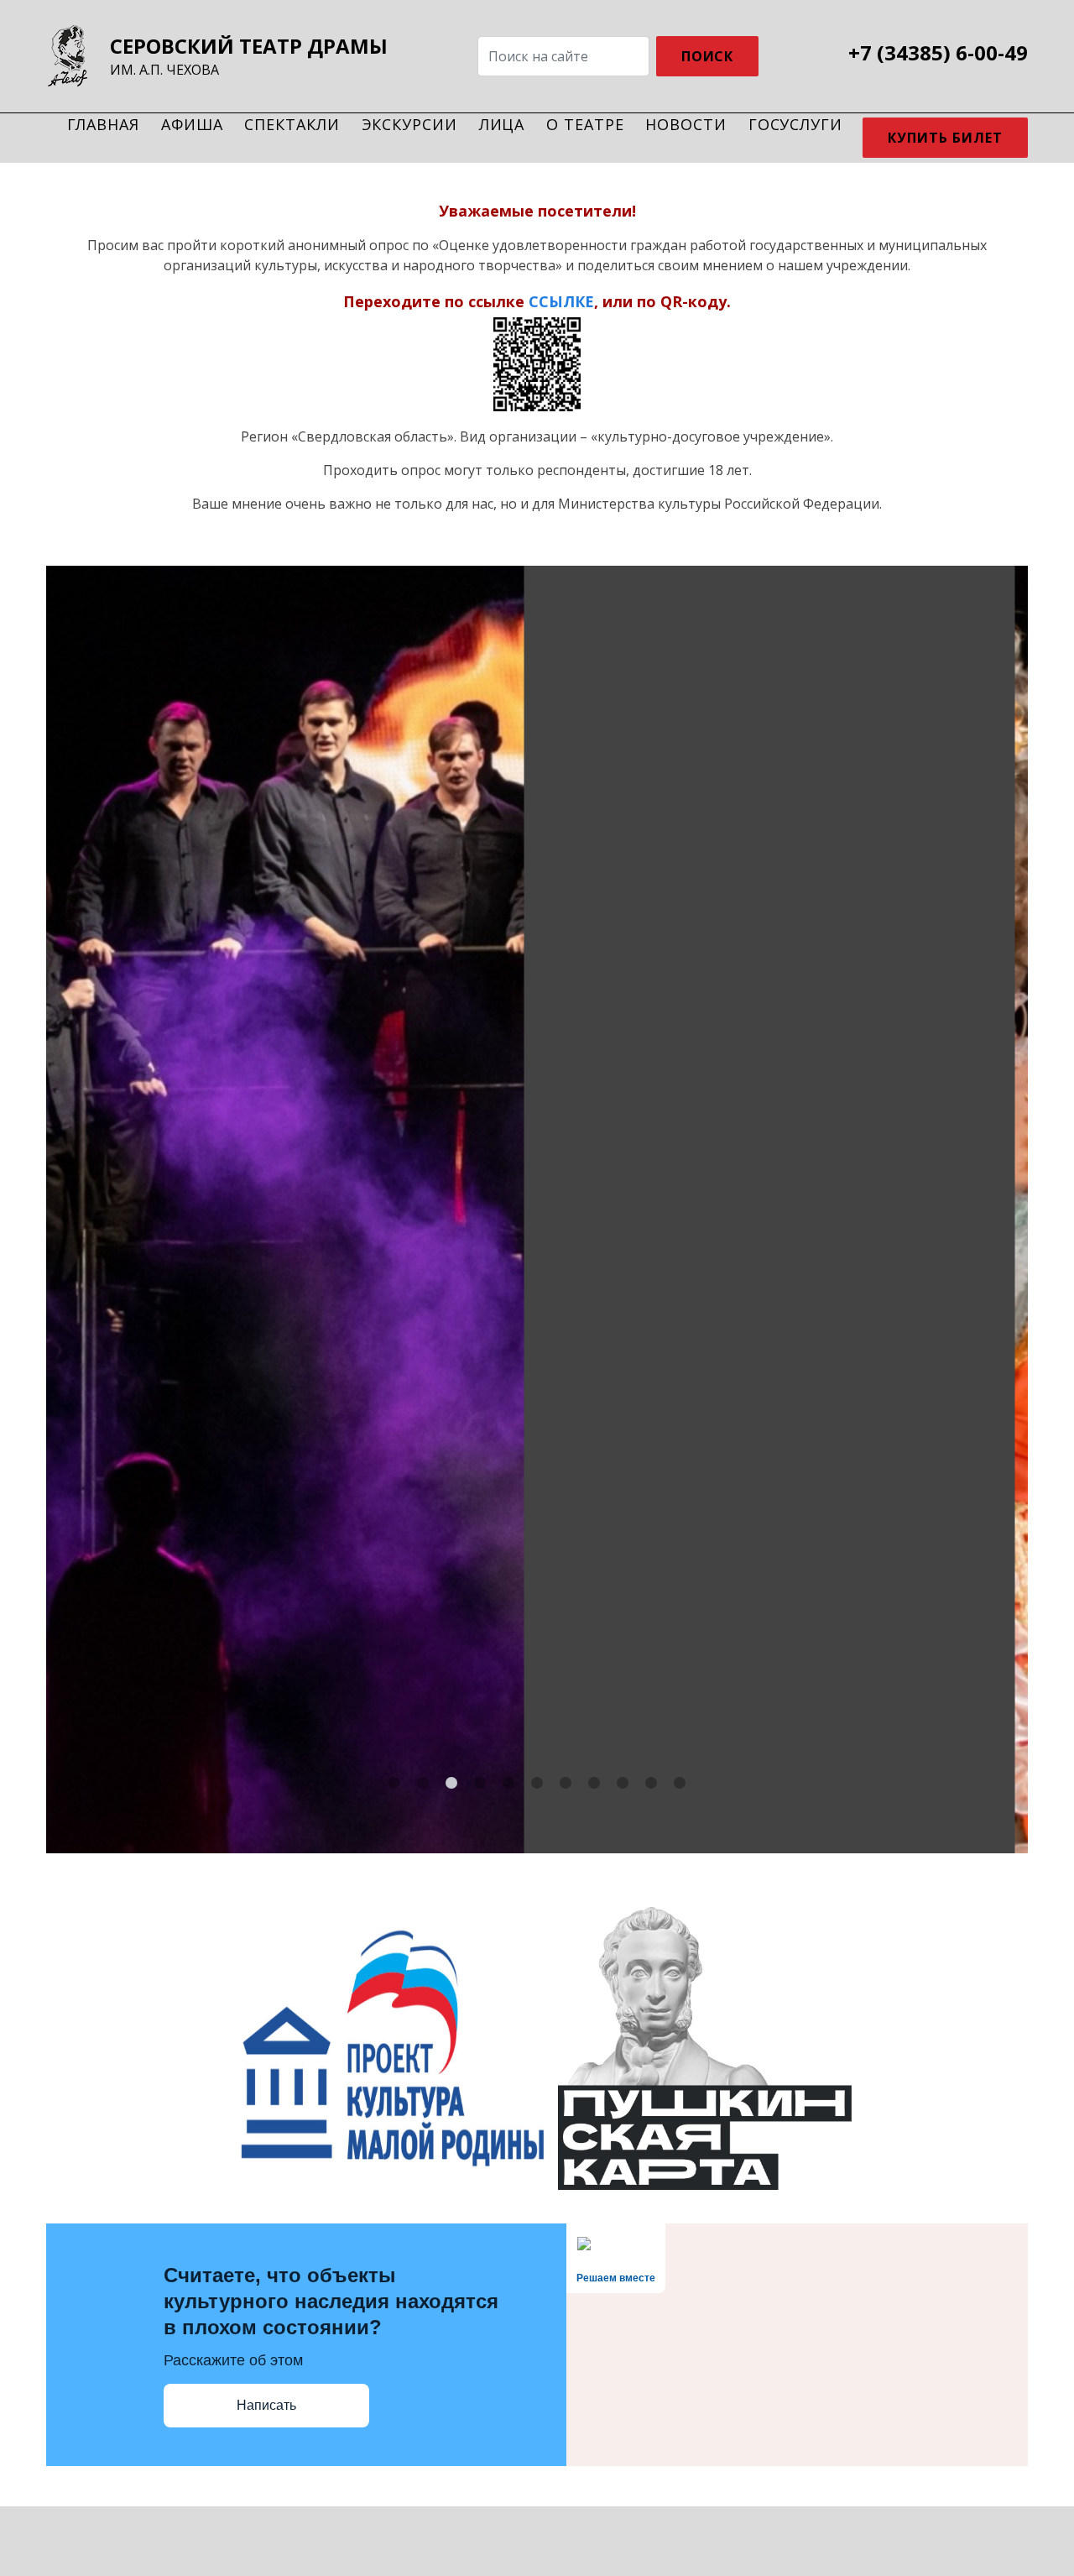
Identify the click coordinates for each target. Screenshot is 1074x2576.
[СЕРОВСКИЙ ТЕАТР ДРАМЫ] (71, 56)
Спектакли (292, 124)
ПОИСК (708, 56)
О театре (585, 124)
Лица (502, 124)
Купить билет (945, 138)
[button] (394, 1783)
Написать (266, 2405)
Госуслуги (795, 124)
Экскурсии (409, 124)
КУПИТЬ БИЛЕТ (232, 1333)
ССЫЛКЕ (561, 302)
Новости (686, 124)
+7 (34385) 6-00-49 (938, 53)
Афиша (192, 124)
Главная (103, 124)
